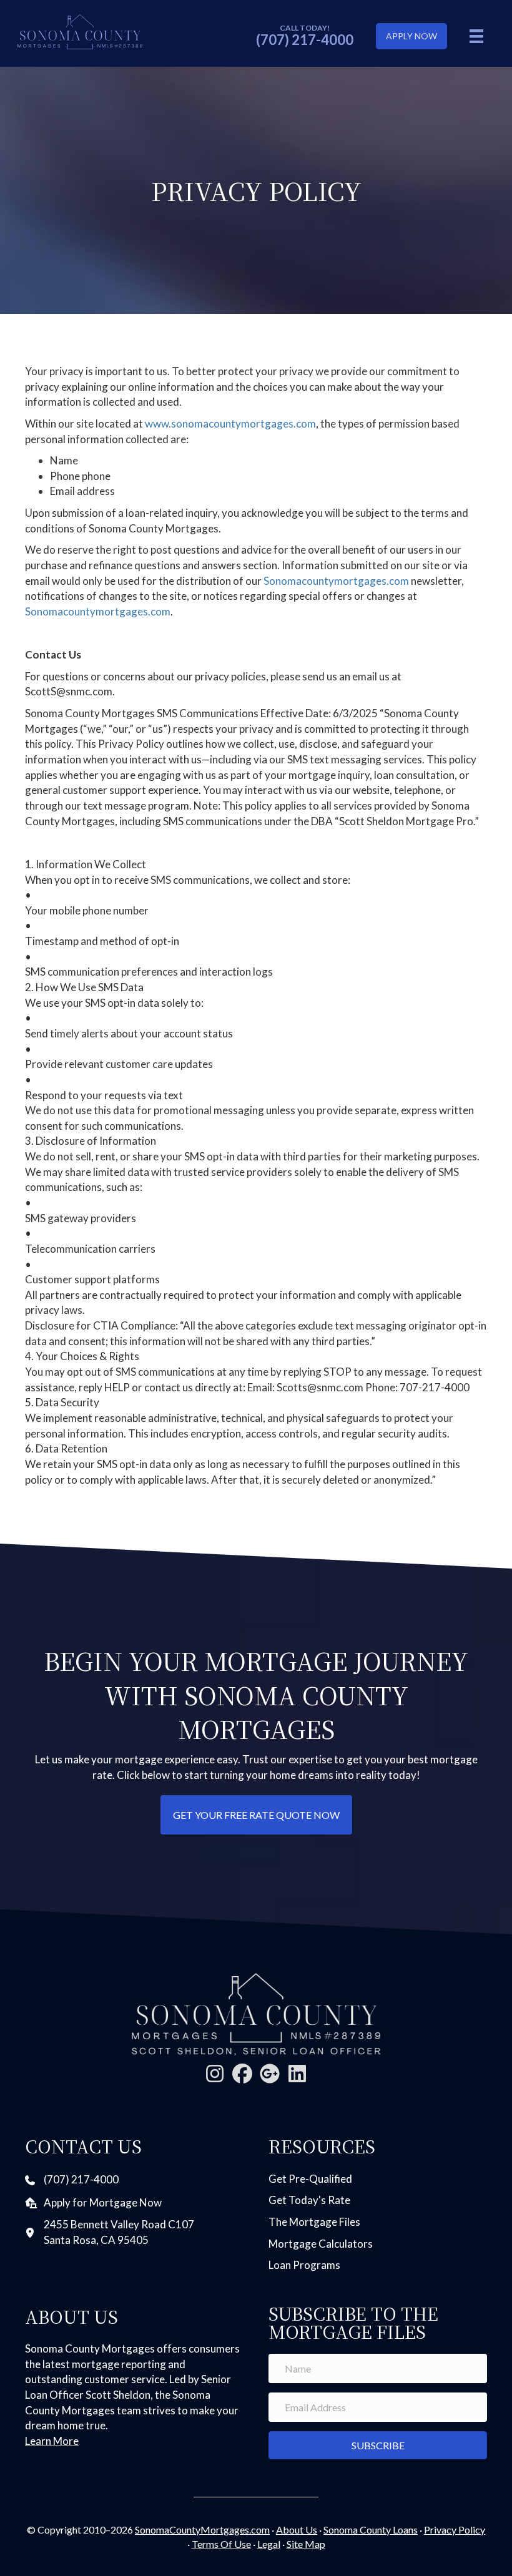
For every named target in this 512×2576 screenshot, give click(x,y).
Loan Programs (304, 2265)
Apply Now (411, 36)
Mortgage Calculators (321, 2244)
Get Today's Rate (309, 2200)
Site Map (306, 2544)
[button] (215, 2074)
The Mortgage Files (314, 2222)
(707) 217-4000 (305, 40)
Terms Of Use (221, 2544)
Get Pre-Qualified (310, 2179)
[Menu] (476, 36)
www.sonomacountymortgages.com (230, 424)
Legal (269, 2544)
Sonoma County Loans (371, 2529)
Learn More (52, 2441)
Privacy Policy (455, 2529)
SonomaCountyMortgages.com (202, 2529)
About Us (297, 2529)
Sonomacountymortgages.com (336, 581)
